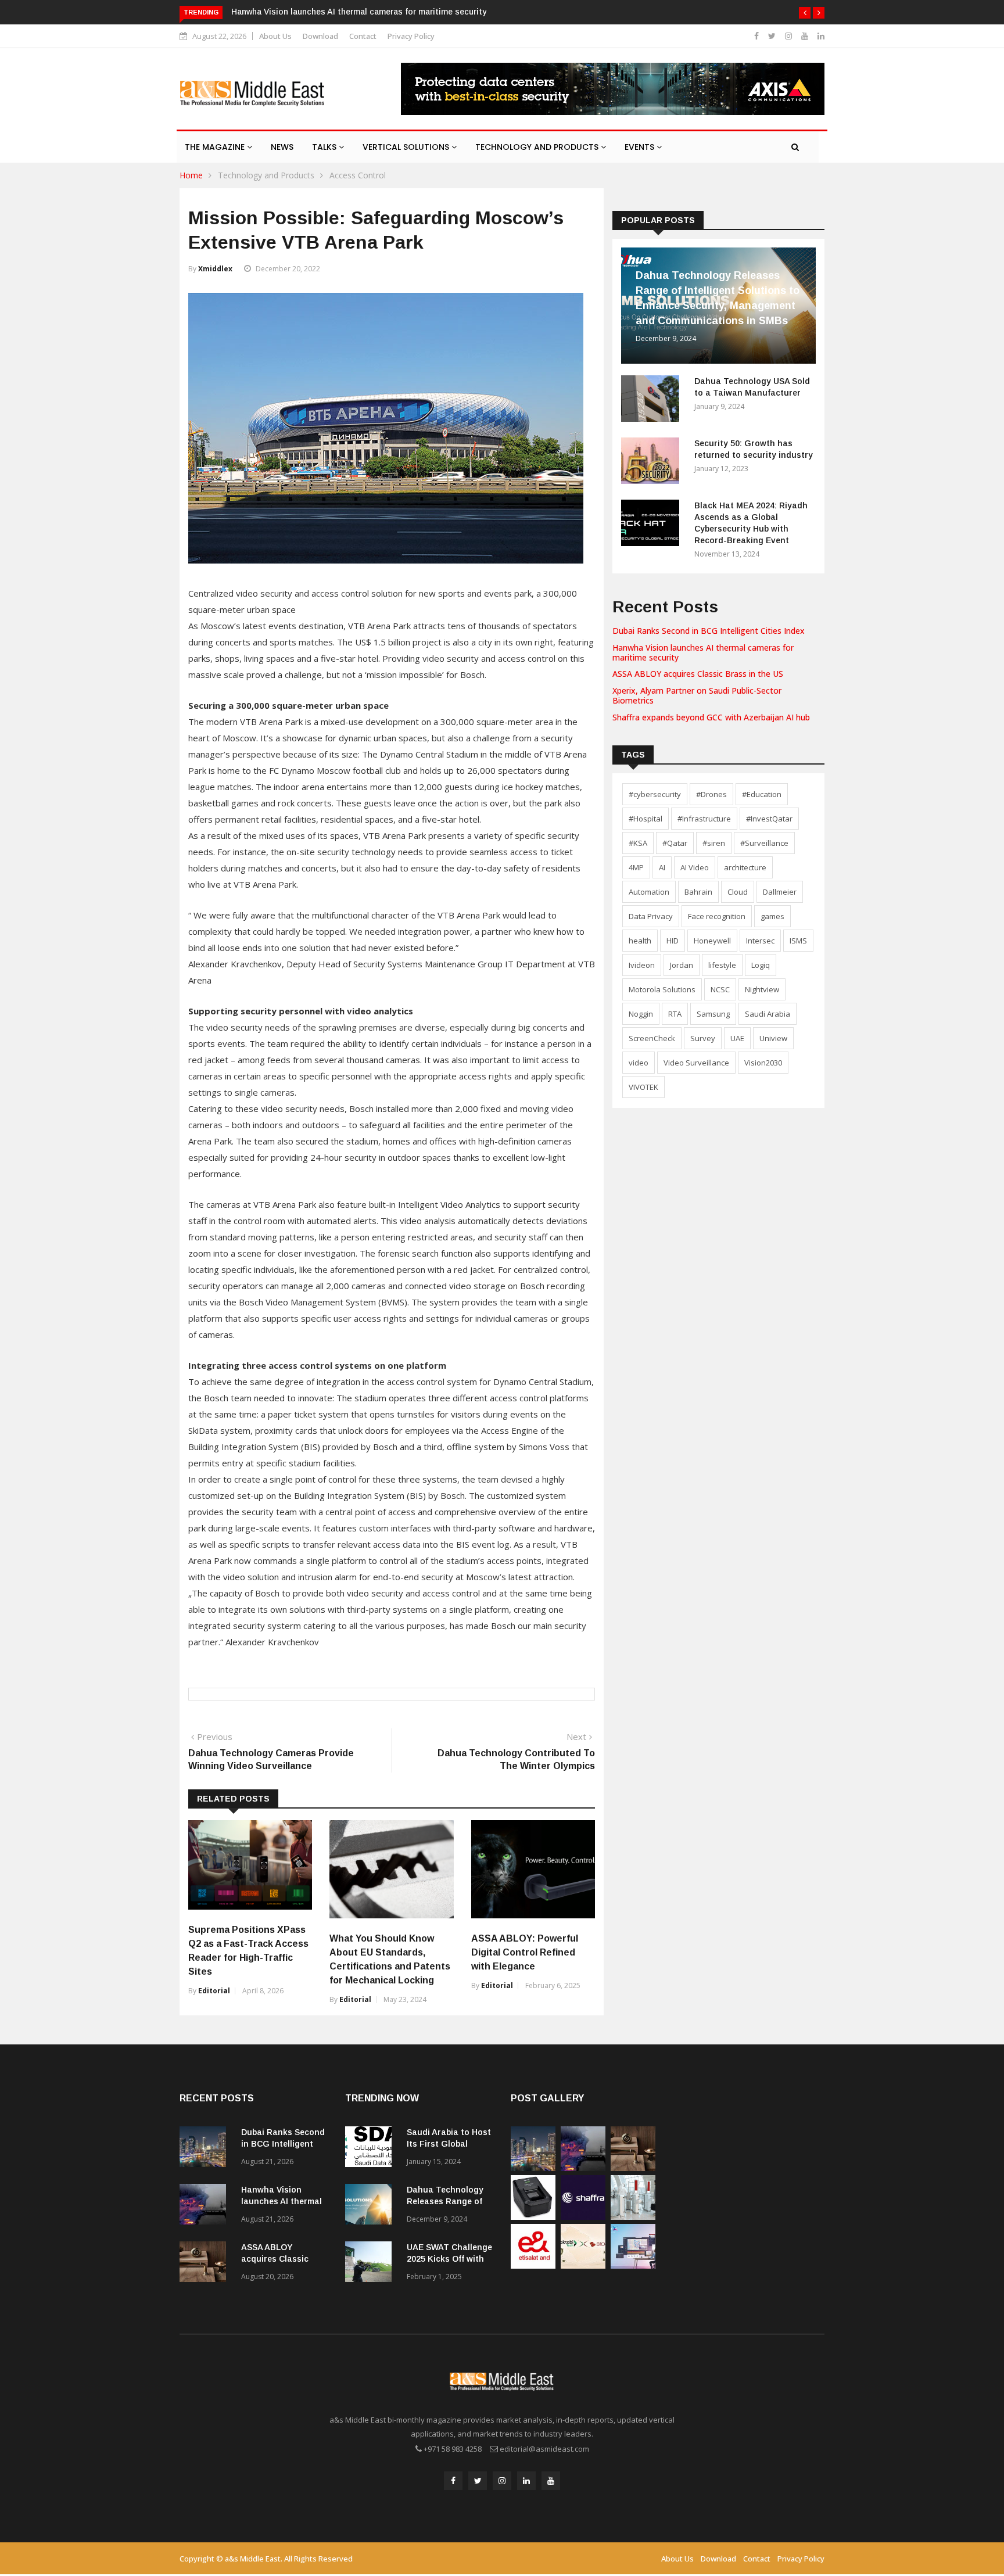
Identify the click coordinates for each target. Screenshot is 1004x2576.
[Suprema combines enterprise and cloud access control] (633, 2265)
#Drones (711, 794)
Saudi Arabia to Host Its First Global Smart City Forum (449, 2144)
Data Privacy (651, 916)
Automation (649, 892)
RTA (675, 1014)
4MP (636, 867)
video (639, 1063)
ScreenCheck (652, 1038)
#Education (762, 794)
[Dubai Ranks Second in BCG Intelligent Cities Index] (206, 2149)
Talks (325, 147)
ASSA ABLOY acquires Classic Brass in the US (698, 674)
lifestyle (722, 965)
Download (320, 36)
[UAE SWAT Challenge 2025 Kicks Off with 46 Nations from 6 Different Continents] (371, 2264)
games (772, 916)
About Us (275, 36)
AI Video (695, 867)
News (282, 147)
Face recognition (717, 916)
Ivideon (642, 965)
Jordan (682, 965)
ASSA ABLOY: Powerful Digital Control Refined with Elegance (525, 1952)
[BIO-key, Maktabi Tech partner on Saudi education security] (583, 2265)
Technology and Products (538, 147)
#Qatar (675, 843)
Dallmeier (780, 892)
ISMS (798, 941)
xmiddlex (215, 269)
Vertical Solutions (407, 147)
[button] (805, 13)
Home (191, 175)
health (640, 941)
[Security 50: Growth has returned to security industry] (653, 463)
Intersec (760, 941)
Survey (703, 1038)
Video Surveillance (696, 1063)
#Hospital (646, 819)
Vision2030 (763, 1063)
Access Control (358, 175)
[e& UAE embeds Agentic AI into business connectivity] (533, 2265)
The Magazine (216, 147)
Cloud (738, 892)
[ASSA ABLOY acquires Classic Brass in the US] (206, 2264)
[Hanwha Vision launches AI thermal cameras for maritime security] (206, 2206)
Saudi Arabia (768, 1014)
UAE (737, 1038)
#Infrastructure (704, 819)
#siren (714, 843)
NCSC (720, 989)
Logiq (761, 965)
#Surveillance (764, 843)
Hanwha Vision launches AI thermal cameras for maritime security (359, 12)
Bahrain (698, 892)
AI (662, 867)
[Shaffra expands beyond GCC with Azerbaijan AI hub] (583, 2217)
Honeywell (712, 941)
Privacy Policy (411, 36)
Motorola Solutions (662, 989)
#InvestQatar (769, 819)
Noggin (641, 1014)
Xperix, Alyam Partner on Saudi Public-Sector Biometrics (697, 695)
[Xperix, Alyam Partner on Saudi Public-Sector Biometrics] (533, 2217)
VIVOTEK (643, 1087)
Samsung (713, 1014)
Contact (363, 36)
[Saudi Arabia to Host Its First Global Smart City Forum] (371, 2149)
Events (641, 147)
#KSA (638, 843)
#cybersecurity (655, 794)
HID (673, 941)
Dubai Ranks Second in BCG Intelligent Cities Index (709, 631)
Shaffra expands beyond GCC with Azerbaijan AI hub (711, 717)
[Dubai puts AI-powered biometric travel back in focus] (633, 2217)
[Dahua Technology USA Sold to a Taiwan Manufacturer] (653, 401)
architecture (745, 867)
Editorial (214, 1991)
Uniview (773, 1038)
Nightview (762, 989)
